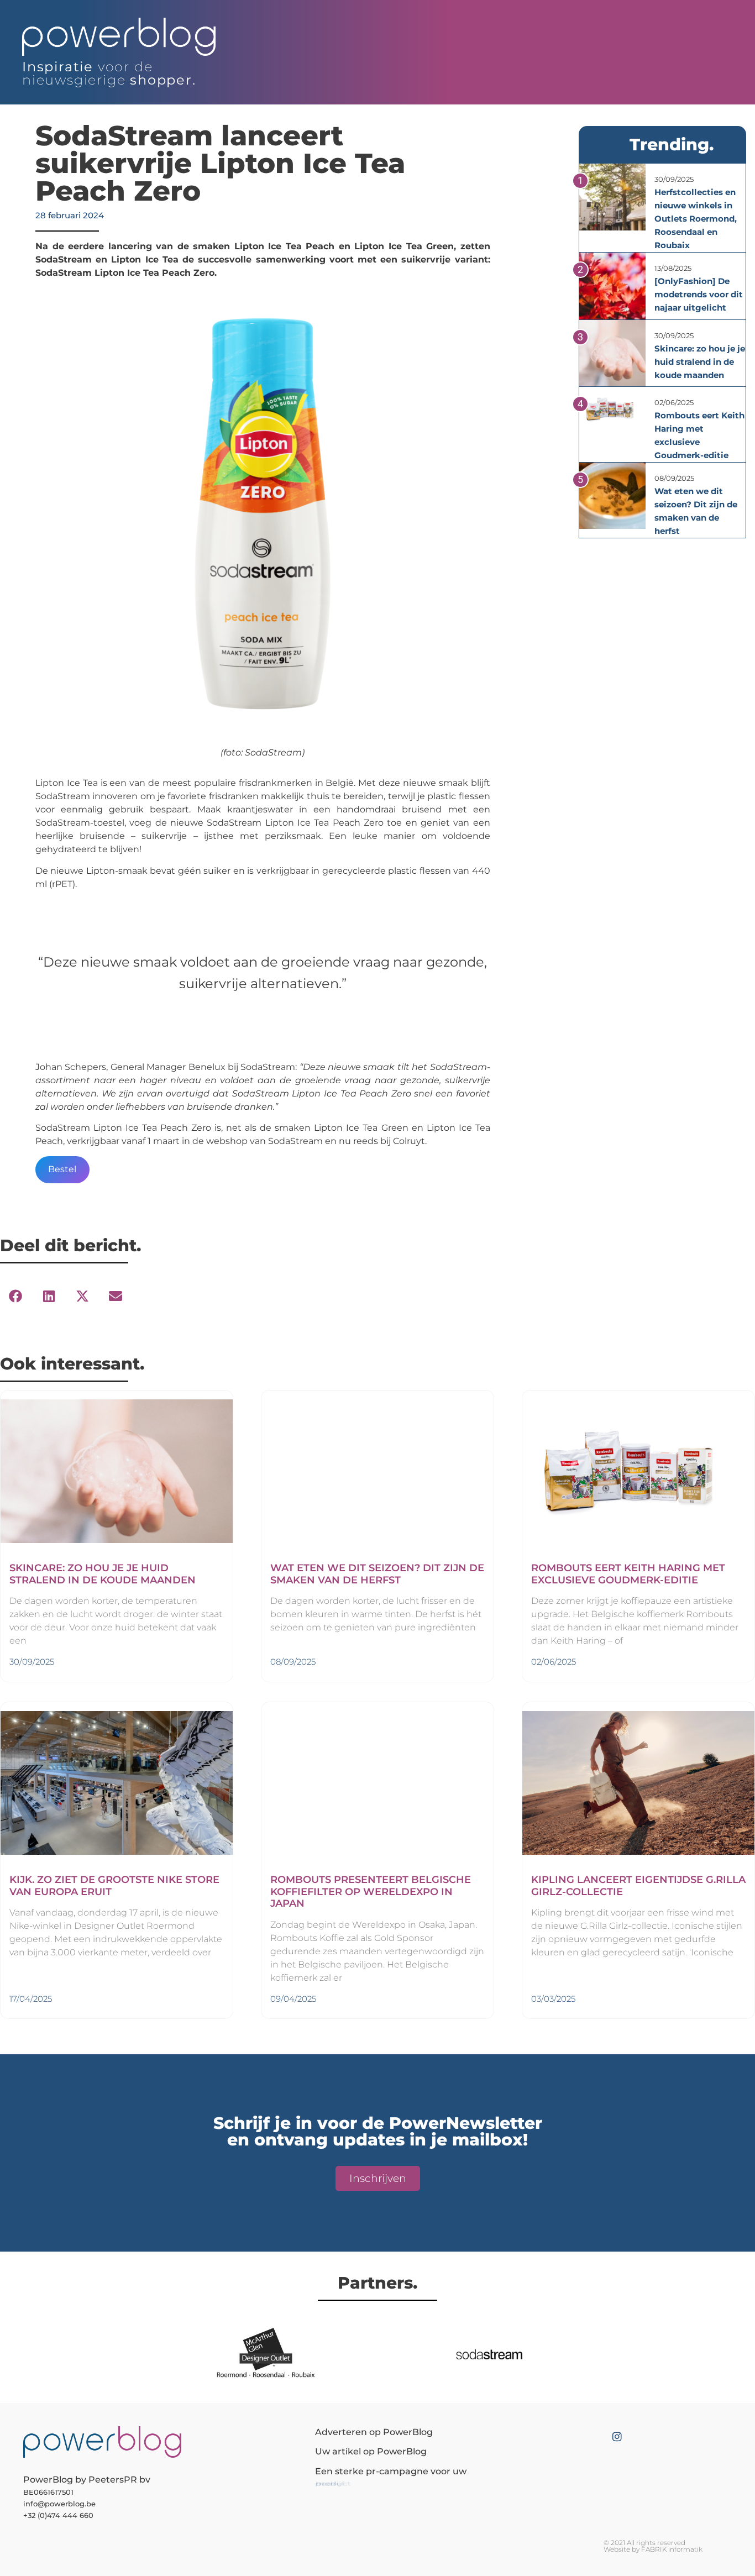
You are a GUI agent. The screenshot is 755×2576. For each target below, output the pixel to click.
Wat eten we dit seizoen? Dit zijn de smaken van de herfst (377, 1574)
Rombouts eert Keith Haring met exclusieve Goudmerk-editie (628, 1574)
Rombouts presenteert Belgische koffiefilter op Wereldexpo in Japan (371, 1892)
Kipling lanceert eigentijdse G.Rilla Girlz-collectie (638, 1886)
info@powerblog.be (59, 2504)
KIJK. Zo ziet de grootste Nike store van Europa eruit (114, 1886)
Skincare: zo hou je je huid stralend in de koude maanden (700, 362)
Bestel (62, 1169)
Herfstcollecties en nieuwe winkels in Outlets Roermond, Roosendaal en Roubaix (696, 219)
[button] (15, 1296)
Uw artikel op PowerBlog (371, 2451)
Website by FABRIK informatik (653, 2549)
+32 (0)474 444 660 (58, 2515)
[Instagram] (617, 2436)
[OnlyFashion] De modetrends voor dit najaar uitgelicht (699, 294)
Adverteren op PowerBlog (374, 2432)
